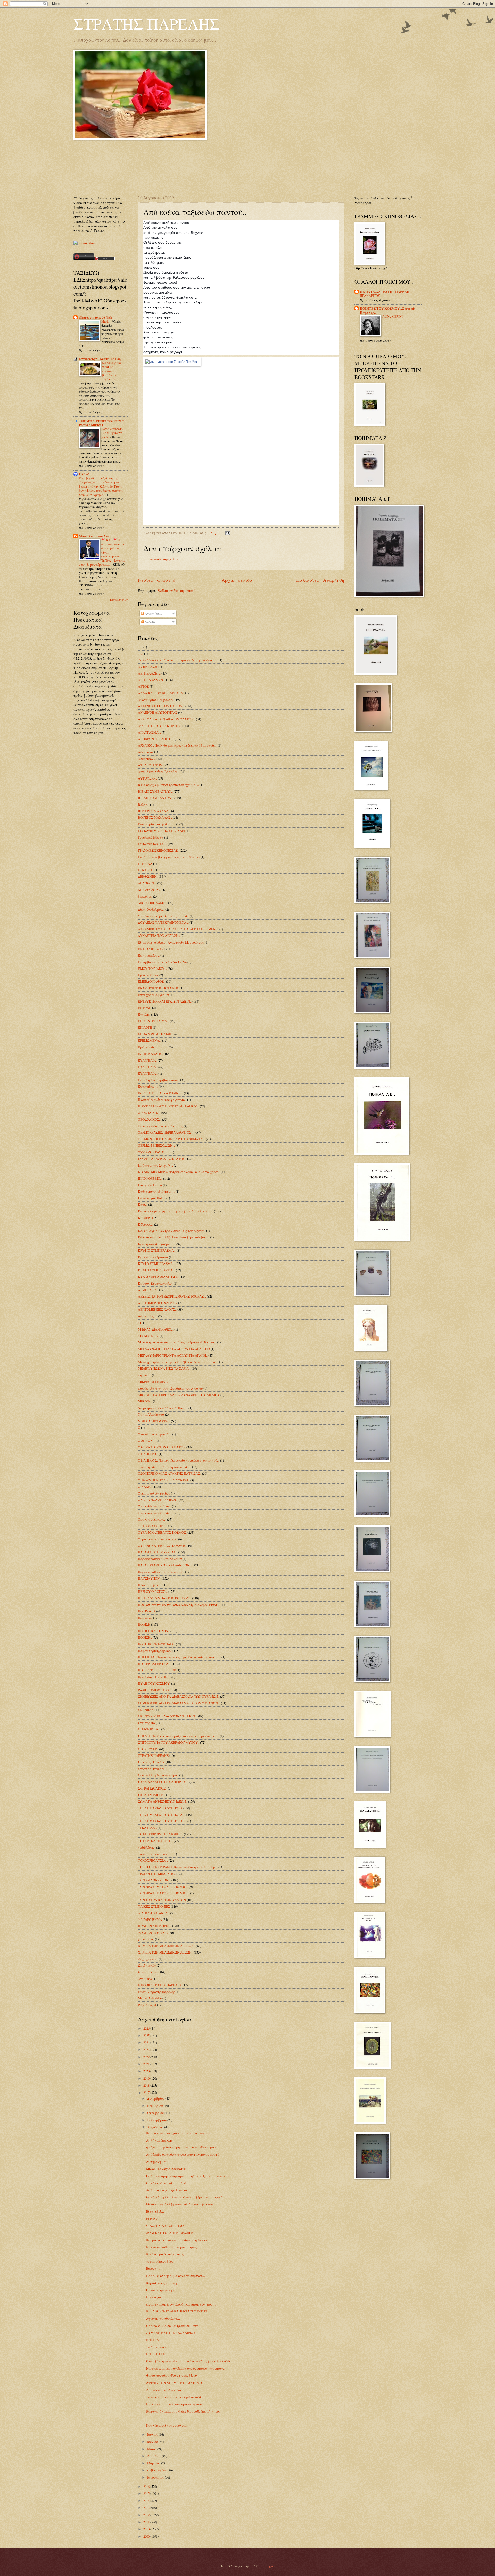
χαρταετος (146, 1939)
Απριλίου (155, 2456)
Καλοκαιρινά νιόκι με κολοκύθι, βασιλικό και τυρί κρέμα (112, 371)
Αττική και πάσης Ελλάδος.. (159, 772)
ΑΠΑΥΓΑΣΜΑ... (149, 732)
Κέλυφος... (146, 1224)
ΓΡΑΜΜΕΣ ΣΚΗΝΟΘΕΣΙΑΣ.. (159, 850)
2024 (147, 2042)
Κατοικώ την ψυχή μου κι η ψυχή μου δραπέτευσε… (176, 1211)
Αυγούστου (156, 2127)
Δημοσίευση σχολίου (164, 559)
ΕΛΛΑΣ (85, 474)
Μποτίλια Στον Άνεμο (96, 536)
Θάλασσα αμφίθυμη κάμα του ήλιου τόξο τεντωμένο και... (189, 2176)
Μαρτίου (154, 2463)
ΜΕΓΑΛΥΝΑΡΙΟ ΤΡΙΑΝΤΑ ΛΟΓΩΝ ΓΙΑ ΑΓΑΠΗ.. (173, 1355)
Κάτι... (143, 1204)
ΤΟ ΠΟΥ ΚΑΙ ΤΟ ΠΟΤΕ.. (155, 1841)
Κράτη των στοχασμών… (157, 1244)
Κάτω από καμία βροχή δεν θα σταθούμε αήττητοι (183, 2411)
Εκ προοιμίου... (149, 955)
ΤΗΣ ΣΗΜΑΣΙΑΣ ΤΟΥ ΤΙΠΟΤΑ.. (161, 1815)
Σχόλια (150, 622)
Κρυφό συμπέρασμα (153, 1257)
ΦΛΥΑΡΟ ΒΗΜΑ (150, 1919)
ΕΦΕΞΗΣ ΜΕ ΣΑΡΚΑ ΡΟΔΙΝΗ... (160, 1093)
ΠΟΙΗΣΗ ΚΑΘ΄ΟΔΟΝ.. (154, 1631)
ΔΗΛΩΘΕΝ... (147, 883)
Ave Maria (145, 1979)
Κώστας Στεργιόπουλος (155, 1283)
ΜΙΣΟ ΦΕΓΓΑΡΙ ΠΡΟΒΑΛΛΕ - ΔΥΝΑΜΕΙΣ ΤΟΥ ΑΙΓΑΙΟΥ (179, 1395)
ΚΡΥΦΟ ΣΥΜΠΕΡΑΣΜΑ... (156, 1264)
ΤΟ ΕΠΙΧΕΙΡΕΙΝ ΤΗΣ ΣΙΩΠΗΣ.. (160, 1834)
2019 (147, 2078)
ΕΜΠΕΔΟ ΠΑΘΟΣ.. (152, 981)
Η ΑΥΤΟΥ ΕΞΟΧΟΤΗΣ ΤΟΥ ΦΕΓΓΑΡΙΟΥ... (168, 1106)
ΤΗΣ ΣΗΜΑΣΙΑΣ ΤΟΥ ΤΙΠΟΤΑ (160, 1808)
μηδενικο (145, 1375)
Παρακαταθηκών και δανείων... (161, 1572)
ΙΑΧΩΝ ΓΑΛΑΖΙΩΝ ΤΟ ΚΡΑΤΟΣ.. (162, 1159)
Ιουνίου (153, 2442)
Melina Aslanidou (150, 1998)
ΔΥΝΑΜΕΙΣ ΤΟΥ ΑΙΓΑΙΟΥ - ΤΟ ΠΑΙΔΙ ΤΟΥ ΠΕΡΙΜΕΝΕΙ (178, 929)
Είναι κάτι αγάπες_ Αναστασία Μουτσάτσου (171, 942)
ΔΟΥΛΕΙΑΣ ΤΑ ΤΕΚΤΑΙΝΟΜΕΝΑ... (163, 922)
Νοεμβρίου (155, 2106)
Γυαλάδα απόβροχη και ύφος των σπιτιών (169, 857)
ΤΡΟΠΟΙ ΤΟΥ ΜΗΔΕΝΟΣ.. (157, 1874)
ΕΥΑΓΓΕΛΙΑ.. (148, 1067)
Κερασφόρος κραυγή (162, 2283)
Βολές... (144, 805)
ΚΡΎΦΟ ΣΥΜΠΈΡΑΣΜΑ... (156, 1270)
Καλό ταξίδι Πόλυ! (152, 1198)
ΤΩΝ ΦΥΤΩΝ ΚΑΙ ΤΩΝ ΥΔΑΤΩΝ (162, 1900)
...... (140, 647)
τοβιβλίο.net (147, 1847)
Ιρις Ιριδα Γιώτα (150, 1185)
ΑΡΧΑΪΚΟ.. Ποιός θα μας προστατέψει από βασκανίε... (178, 745)
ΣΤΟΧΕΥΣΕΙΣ (148, 1749)
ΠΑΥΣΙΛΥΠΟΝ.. (150, 1578)
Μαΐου (152, 2449)
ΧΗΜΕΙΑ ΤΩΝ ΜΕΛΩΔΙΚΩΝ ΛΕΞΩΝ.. (166, 1952)
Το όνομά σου (156, 2347)
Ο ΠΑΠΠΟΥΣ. (148, 1454)
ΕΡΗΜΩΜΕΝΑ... (150, 1040)
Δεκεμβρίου (156, 2098)
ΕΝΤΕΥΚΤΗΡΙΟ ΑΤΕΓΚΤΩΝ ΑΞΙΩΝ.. (165, 1001)
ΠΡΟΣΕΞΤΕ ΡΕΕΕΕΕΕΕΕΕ (157, 1670)
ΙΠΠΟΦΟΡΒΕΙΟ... (150, 1178)
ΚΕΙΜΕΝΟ (145, 1218)
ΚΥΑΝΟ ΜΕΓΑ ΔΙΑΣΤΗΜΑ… (159, 1277)
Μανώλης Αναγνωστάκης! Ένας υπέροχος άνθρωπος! (177, 1342)
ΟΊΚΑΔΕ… (146, 1487)
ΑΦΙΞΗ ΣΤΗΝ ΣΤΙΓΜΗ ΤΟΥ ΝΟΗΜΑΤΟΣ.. (177, 2383)
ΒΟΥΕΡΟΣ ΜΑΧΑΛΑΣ (154, 811)
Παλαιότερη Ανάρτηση (320, 580)
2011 (147, 2522)
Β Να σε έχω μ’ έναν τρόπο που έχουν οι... (168, 785)
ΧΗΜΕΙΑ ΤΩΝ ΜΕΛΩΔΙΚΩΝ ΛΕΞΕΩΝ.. (167, 1946)
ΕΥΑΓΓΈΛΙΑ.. (148, 1073)
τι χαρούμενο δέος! (160, 2261)
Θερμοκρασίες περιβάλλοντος (160, 1126)
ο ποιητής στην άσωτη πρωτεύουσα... (165, 1467)
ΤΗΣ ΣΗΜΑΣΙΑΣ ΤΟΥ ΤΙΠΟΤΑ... (161, 1821)
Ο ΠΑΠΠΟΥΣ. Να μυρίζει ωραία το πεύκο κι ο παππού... (179, 1460)
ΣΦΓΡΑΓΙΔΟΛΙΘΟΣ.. (152, 1788)
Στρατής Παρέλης (151, 1762)
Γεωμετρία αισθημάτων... (157, 824)
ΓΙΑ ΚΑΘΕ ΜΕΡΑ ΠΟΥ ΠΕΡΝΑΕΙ (162, 831)
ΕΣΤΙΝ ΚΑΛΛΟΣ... (151, 1054)
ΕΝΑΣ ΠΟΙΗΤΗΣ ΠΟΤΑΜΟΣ (158, 988)
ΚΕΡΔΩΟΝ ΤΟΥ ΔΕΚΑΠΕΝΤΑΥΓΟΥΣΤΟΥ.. (178, 2311)
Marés (106, 321)
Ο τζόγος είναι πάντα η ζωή (166, 2183)
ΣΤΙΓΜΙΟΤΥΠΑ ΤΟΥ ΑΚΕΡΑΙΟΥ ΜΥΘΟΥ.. (169, 1742)
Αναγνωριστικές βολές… (157, 700)
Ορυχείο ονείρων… (152, 1519)
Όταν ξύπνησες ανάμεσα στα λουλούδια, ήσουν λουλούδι (188, 2361)
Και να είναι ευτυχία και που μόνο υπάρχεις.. (180, 2133)
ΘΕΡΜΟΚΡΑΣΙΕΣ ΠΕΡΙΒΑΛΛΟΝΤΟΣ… (166, 1132)
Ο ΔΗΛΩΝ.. (146, 1441)
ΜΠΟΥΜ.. (145, 1401)
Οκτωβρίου (156, 2113)
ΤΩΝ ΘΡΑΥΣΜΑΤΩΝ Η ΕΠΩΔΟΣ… (164, 1893)
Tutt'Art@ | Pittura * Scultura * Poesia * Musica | (101, 423)
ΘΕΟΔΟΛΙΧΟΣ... (150, 1119)
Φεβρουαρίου (157, 2470)
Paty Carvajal (147, 2005)
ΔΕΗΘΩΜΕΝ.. (148, 876)
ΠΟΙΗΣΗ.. (145, 1637)
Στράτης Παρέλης (151, 1769)
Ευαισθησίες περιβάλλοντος (159, 1080)
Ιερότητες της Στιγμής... (155, 1165)
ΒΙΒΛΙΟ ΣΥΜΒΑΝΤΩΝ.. (155, 791)
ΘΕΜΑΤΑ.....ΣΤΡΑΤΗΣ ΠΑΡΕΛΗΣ (386, 292)
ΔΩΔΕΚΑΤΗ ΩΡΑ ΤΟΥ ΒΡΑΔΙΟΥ (170, 2233)
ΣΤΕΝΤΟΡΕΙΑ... (149, 1729)
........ (149, 2418)
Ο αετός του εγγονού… (155, 1434)
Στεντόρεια (147, 1723)
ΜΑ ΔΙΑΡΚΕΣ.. (148, 1336)
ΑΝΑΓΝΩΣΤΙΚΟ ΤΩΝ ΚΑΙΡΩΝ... (161, 706)
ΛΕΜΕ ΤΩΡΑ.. (148, 1290)
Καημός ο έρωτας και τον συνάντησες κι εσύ (179, 2240)
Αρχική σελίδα (237, 580)
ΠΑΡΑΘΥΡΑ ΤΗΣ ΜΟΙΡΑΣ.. (158, 1552)
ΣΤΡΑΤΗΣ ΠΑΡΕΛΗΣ (147, 24)
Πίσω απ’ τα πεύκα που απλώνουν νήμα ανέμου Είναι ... (179, 1605)
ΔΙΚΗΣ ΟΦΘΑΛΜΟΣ (153, 903)
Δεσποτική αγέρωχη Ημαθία (167, 2190)
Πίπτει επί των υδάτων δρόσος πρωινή (175, 2404)
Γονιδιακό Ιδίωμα (151, 837)
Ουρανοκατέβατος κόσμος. (158, 1539)
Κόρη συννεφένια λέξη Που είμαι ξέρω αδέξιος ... (174, 1237)
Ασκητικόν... (147, 759)
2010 (147, 2529)
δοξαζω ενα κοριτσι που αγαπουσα (163, 916)
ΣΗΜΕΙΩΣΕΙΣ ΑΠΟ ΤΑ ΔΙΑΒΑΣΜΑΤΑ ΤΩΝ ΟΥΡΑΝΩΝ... (179, 1703)
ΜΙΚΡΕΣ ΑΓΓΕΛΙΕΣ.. (153, 1382)
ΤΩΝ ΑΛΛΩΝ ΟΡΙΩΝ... (154, 1880)
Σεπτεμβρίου (157, 2120)
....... (141, 654)
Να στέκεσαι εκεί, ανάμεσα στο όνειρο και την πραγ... (186, 2368)
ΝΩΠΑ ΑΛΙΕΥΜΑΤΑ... (154, 1421)
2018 (147, 2085)
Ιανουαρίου (156, 2477)
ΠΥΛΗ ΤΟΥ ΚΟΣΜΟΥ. (154, 1683)
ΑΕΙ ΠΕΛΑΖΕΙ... (149, 673)
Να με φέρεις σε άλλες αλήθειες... (163, 1408)
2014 (147, 2501)
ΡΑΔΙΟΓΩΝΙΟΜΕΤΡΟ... (154, 1690)
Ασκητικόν (146, 752)
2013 (147, 2508)
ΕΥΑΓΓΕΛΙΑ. (147, 1060)
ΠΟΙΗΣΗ (144, 1624)
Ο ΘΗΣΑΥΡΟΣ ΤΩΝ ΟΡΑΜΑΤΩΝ (162, 1447)
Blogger (269, 2566)
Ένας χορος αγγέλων (153, 995)
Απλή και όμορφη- (159, 2140)
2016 (147, 2487)
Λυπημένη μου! (157, 2162)
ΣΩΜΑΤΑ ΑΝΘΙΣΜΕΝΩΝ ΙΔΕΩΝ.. (163, 1801)
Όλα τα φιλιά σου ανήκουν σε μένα (172, 2326)
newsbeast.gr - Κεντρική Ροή (100, 359)
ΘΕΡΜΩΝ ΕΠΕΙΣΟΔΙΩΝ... (156, 1145)
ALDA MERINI (393, 316)
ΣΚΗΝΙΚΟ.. (146, 1710)
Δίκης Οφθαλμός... (151, 909)
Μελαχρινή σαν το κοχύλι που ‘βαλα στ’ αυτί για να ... (178, 1362)
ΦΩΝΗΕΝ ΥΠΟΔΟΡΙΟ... (155, 1926)
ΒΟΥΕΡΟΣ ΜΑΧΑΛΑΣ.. (155, 817)
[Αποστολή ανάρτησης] (227, 533)
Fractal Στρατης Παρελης (156, 1992)
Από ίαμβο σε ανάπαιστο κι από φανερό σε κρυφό (183, 2154)
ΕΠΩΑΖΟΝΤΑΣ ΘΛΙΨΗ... (156, 1034)
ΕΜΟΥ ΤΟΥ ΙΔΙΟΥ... (152, 969)
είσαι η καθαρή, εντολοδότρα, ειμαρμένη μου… (181, 2304)
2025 (147, 2036)
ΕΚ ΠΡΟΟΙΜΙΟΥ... (151, 949)
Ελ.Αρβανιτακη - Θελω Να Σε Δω (162, 962)
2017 (147, 2093)
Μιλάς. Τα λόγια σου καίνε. (166, 2169)
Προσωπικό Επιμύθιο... (154, 1677)
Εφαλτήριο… (148, 1086)
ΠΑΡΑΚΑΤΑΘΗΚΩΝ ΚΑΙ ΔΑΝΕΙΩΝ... (165, 1565)
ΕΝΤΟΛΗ (145, 1008)
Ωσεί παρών (147, 1965)
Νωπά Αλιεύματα (151, 1414)
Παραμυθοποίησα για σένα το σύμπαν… (176, 2276)
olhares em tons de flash (96, 317)
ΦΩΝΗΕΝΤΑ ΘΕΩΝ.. (153, 1933)
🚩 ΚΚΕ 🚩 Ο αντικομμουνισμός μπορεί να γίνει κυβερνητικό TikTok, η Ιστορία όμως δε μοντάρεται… (102, 552)
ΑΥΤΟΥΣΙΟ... (147, 778)
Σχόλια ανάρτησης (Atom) (176, 590)
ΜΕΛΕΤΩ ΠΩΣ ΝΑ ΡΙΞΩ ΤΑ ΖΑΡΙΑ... (164, 1368)
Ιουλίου (153, 2434)
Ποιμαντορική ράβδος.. (155, 1651)
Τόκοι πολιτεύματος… (154, 1854)
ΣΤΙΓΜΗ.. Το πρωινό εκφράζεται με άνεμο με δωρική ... (179, 1736)
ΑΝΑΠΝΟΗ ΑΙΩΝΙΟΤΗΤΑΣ (158, 712)
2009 (147, 2536)
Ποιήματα (145, 1618)
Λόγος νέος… (148, 1316)
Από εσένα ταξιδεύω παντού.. (168, 2390)
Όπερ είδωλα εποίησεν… (156, 1513)
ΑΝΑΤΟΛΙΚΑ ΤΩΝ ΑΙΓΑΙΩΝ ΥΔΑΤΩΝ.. (167, 719)
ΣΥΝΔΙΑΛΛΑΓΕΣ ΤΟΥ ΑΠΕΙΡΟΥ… (163, 1782)
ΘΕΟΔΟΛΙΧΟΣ (148, 1113)
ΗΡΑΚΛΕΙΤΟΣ (370, 296)
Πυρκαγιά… (155, 2297)
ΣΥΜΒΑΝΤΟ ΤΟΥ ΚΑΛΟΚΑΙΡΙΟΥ (171, 2333)
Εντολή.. (144, 1014)
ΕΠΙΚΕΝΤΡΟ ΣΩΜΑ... (154, 1021)
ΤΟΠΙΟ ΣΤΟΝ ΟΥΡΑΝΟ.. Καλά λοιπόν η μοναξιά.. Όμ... (178, 1867)
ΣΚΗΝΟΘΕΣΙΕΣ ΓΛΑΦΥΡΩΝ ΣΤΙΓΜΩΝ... (168, 1716)
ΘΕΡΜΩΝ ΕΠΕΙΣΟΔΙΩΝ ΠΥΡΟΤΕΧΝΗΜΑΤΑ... (171, 1139)
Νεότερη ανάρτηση (158, 580)
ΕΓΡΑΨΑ (152, 2219)
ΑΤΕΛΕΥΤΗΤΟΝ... (151, 765)
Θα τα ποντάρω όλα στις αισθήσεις (172, 2375)
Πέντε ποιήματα (150, 1585)
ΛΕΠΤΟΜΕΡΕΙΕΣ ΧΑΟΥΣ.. (157, 1309)
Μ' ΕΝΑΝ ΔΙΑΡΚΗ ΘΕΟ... (156, 1329)
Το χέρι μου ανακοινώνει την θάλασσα (175, 2397)
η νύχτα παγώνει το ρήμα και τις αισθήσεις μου (181, 2147)
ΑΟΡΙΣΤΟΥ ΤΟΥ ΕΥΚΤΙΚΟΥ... (160, 726)
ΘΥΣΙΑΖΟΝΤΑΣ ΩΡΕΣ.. (155, 1152)
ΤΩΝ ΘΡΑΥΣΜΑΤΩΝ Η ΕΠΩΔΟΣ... (163, 1887)
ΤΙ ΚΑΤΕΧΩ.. (147, 1828)
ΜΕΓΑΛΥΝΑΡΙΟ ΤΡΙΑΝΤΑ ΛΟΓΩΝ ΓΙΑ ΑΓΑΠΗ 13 (174, 1349)
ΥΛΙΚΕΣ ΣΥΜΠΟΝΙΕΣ (154, 1906)
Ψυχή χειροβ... (148, 1959)
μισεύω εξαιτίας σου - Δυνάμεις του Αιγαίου (170, 1388)
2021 (147, 2064)
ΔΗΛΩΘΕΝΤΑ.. (149, 890)
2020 (147, 2071)
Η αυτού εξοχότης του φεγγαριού (162, 1100)
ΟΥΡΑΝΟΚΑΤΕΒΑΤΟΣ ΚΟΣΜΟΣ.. (163, 1546)
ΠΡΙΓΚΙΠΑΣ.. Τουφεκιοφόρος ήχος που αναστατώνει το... (179, 1657)
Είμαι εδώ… (155, 2211)
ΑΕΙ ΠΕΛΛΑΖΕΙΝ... (152, 680)
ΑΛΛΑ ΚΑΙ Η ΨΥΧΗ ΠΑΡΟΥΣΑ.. (161, 693)
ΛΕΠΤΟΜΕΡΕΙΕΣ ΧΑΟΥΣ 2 (158, 1303)
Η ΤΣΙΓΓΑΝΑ (156, 2354)
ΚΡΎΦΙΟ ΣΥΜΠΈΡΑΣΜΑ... (157, 1250)
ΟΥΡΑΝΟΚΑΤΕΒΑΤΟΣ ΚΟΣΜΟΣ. (162, 1532)
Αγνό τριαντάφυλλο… (163, 2318)
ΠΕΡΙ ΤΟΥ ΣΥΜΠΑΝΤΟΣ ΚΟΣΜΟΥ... (165, 1598)
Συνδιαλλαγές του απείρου (158, 1775)
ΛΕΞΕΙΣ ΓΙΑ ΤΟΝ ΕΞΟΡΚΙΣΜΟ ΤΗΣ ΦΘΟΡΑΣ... (172, 1296)
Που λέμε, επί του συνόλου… (167, 2425)
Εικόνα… (153, 2268)
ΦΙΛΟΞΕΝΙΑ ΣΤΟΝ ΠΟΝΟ (165, 2226)
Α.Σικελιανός (148, 667)
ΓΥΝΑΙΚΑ (145, 864)
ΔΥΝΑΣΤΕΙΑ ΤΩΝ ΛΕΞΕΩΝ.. (159, 936)
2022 (147, 2057)
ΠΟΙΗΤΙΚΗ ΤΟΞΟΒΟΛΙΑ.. (156, 1644)
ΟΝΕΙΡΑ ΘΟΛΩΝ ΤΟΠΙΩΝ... (158, 1500)
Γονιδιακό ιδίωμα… (152, 844)
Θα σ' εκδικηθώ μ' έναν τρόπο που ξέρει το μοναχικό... (185, 2197)
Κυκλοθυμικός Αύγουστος (165, 2254)
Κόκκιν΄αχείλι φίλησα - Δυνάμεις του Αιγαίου (172, 1231)
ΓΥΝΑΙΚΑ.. (146, 870)
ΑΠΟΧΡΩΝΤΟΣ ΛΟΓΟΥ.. (156, 739)
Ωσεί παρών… (149, 1972)
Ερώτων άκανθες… (152, 1047)
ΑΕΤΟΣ (143, 686)
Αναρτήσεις (153, 613)
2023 (147, 2050)
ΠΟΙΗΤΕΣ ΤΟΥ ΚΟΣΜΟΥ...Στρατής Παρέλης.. (388, 310)
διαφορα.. (145, 896)
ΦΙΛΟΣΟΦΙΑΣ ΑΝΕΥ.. (154, 1913)
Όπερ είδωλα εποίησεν (155, 1506)
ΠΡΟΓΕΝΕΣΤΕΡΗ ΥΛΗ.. (155, 1664)
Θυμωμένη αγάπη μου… (164, 2290)
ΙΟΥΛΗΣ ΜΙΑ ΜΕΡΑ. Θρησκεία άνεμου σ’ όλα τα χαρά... (179, 1172)
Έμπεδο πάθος (148, 975)
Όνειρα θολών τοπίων (154, 1493)
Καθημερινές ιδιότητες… (156, 1191)
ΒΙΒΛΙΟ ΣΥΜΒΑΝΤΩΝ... (156, 798)
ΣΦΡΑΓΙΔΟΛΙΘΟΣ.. (152, 1795)
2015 (147, 2493)
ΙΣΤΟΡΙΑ (152, 2340)
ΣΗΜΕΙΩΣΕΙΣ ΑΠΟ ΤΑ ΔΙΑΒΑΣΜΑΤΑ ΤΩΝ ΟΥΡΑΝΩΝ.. (179, 1696)
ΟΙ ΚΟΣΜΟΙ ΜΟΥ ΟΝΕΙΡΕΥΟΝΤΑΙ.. (164, 1480)
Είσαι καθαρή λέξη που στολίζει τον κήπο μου (179, 2204)
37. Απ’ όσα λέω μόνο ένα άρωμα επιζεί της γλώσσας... (178, 660)
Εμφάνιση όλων (119, 600)
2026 (147, 2028)
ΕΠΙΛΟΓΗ (145, 1027)
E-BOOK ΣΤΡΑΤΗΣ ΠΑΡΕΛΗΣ (160, 1985)
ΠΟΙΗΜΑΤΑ (147, 1611)
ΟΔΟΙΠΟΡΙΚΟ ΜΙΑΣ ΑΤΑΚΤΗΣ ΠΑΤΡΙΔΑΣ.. (170, 1473)
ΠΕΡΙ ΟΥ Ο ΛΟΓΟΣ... (153, 1591)
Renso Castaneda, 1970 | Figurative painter (112, 433)
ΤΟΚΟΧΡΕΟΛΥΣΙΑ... (153, 1860)
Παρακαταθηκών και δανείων (160, 1559)
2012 (147, 2515)
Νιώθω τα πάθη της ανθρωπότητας (172, 2247)
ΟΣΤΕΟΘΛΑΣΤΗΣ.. (152, 1526)
